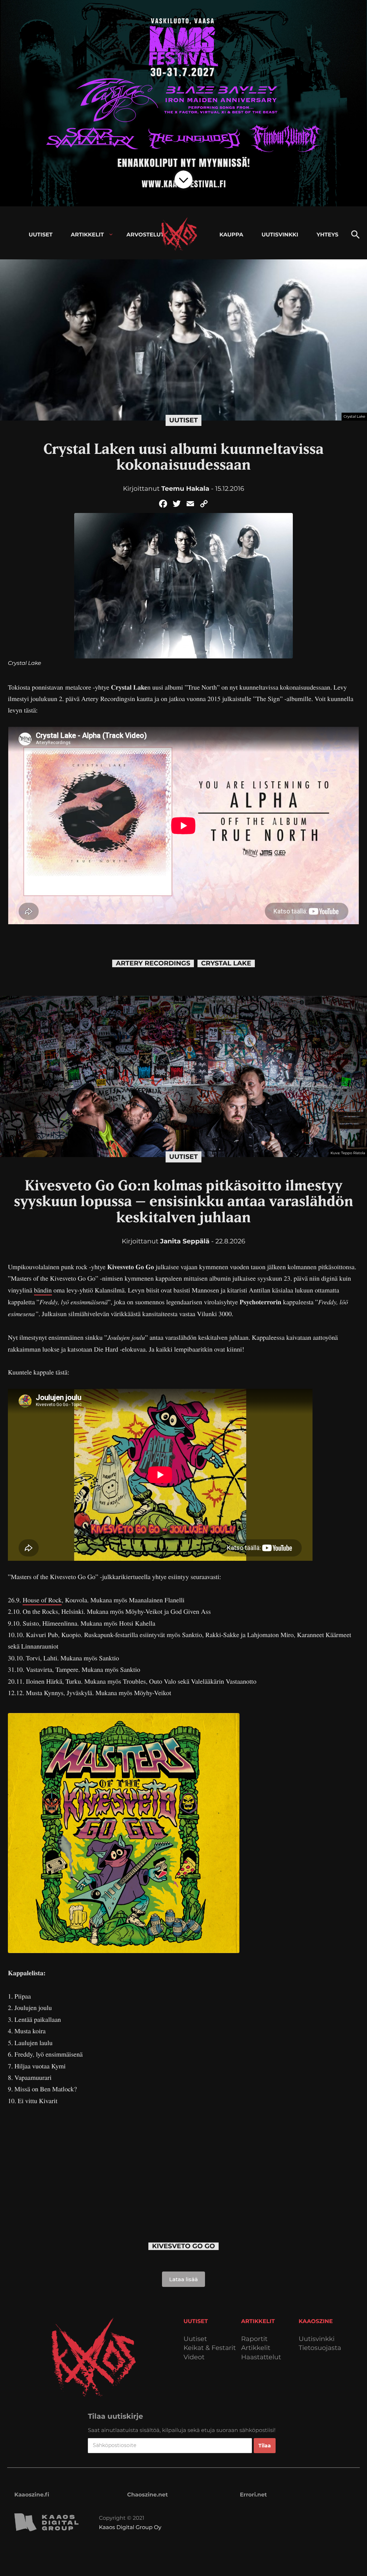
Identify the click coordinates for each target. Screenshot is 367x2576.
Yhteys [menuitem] (327, 234)
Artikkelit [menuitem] (87, 234)
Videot (194, 2357)
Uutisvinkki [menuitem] (280, 234)
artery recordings (153, 963)
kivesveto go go (183, 2246)
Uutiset (183, 420)
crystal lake (226, 963)
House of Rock (42, 1600)
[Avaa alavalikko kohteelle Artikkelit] (111, 234)
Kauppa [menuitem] (231, 234)
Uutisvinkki (316, 2339)
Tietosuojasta (320, 2348)
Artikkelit (256, 2348)
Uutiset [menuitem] (41, 234)
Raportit (254, 2339)
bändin (43, 1290)
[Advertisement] (183, 2167)
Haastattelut (261, 2357)
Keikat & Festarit (210, 2348)
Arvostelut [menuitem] (145, 234)
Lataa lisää (183, 2279)
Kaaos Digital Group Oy (130, 2527)
